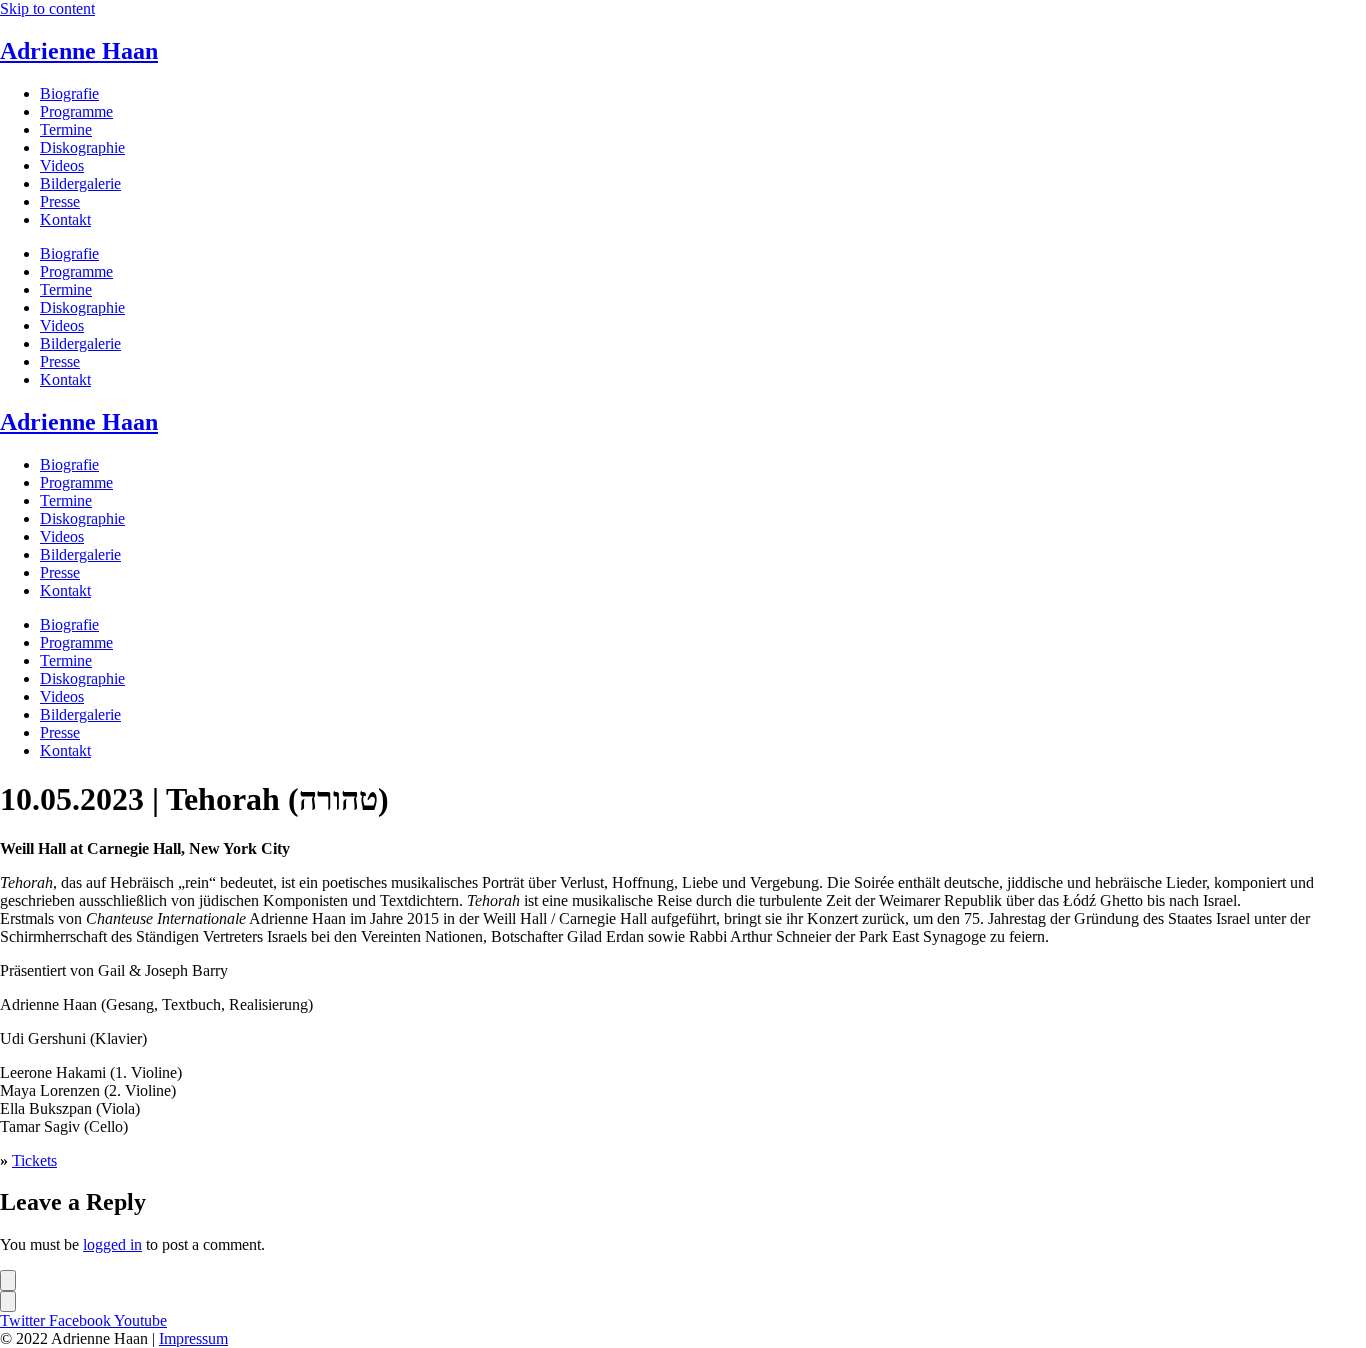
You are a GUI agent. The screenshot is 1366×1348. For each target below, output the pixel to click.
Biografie (69, 93)
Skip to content (47, 8)
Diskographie (82, 147)
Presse (60, 201)
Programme (76, 111)
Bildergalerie (80, 183)
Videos (62, 165)
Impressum (193, 1338)
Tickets (34, 1160)
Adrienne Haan (79, 51)
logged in (112, 1244)
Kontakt (65, 219)
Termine (66, 129)
